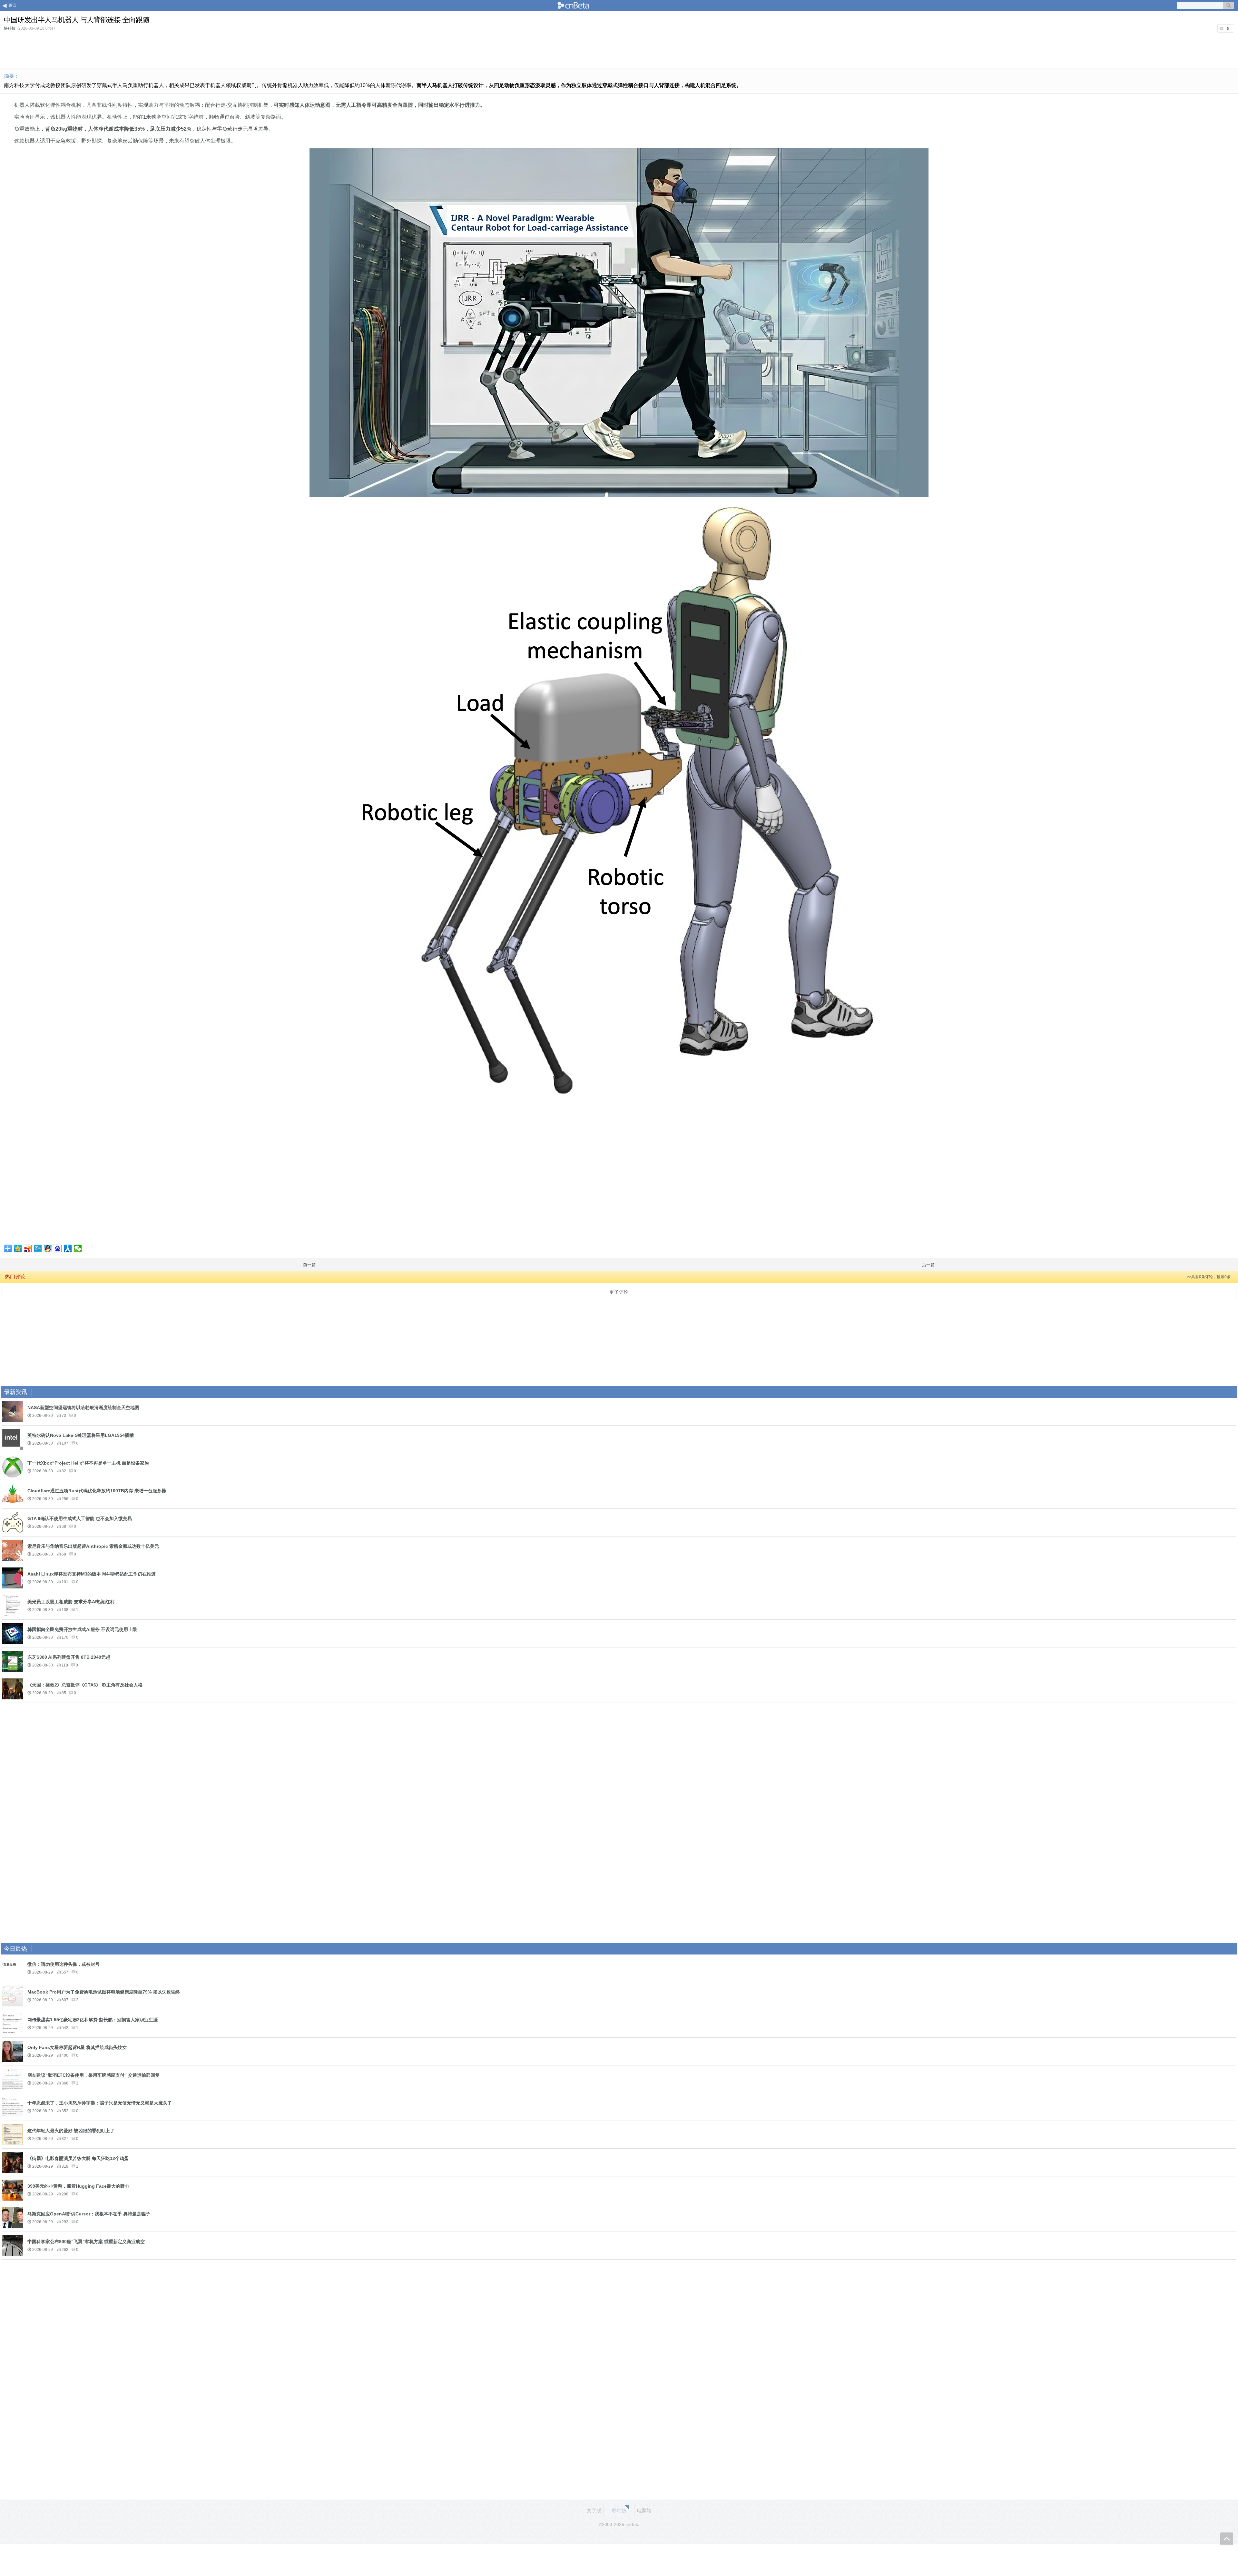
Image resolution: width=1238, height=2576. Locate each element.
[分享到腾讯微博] (38, 1248)
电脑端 (644, 2510)
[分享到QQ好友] (48, 1248)
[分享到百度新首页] (58, 1248)
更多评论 (619, 1292)
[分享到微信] (78, 1248)
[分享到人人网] (68, 1248)
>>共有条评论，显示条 (1209, 1277)
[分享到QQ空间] (18, 1248)
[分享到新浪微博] (28, 1248)
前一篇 (309, 1265)
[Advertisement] (619, 50)
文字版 (594, 2510)
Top (1227, 2539)
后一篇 (928, 1265)
